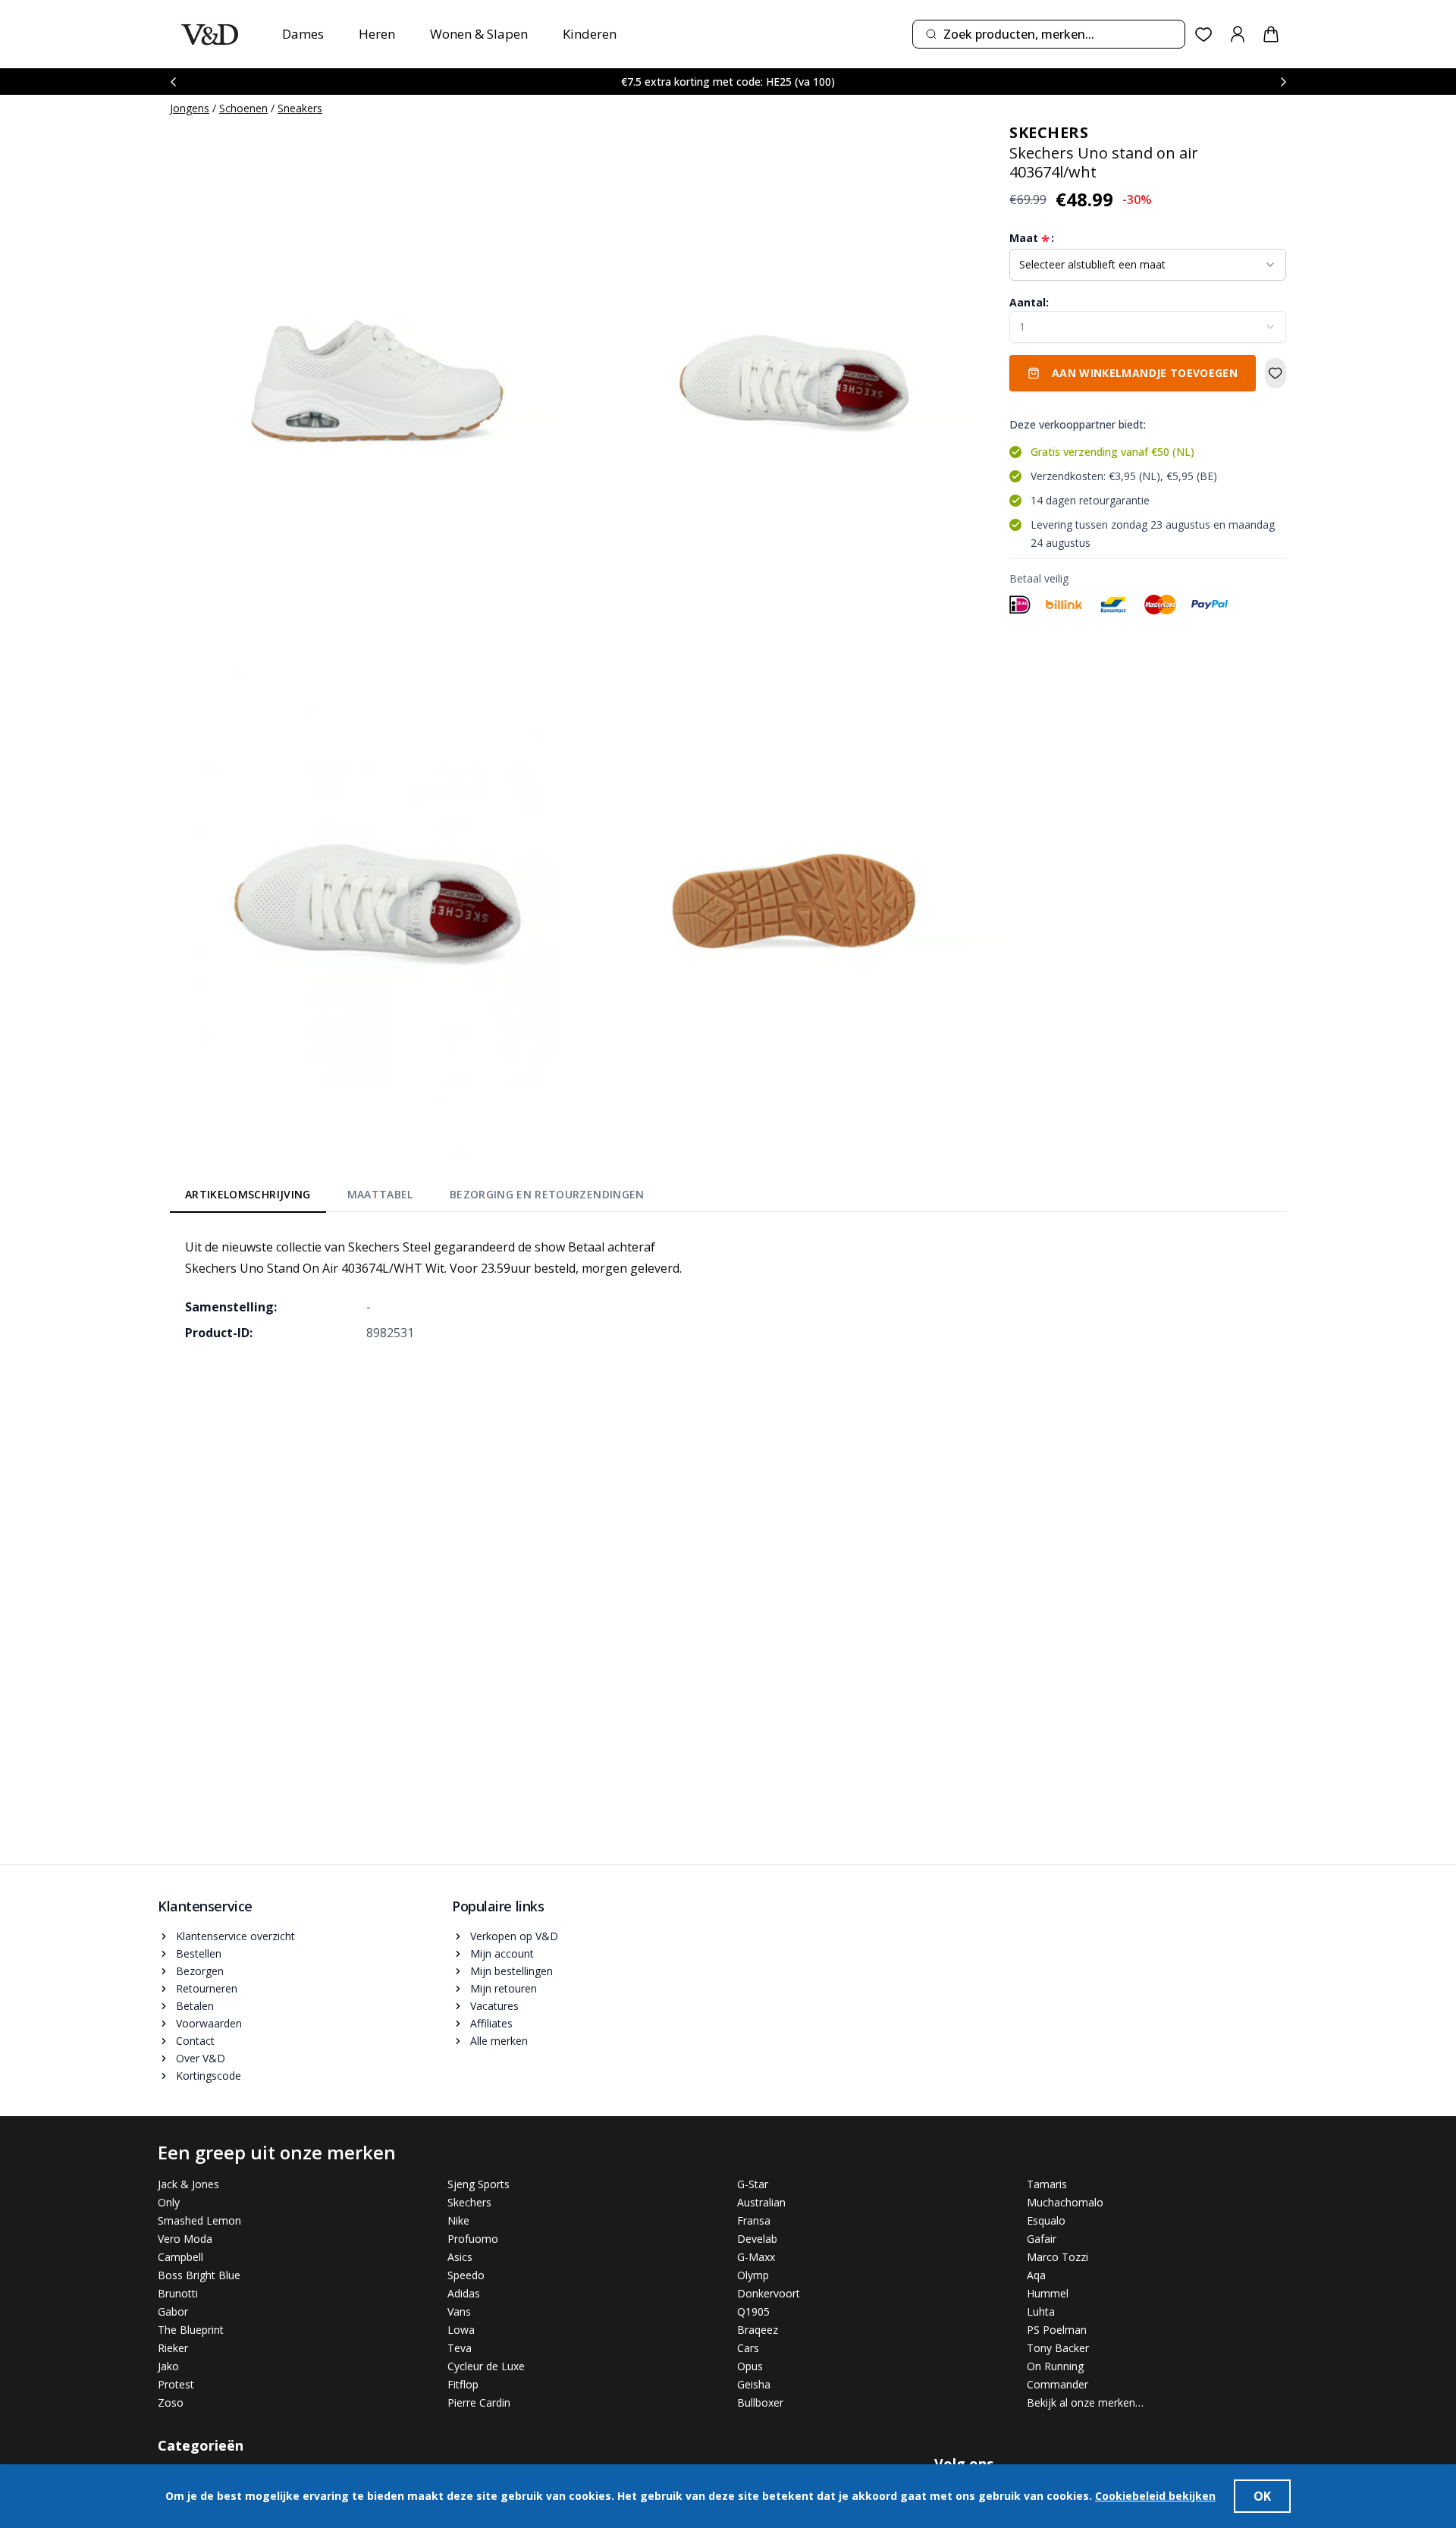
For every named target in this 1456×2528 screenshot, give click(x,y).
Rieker (173, 2348)
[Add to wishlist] (1276, 373)
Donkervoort (769, 2293)
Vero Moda (185, 2239)
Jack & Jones (188, 2184)
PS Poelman (1057, 2330)
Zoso (171, 2402)
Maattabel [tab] (380, 1194)
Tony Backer (1058, 2348)
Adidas (464, 2293)
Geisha (754, 2384)
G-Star (753, 2184)
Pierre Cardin (479, 2402)
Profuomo (473, 2239)
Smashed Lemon (199, 2220)
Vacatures (494, 2006)
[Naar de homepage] (210, 35)
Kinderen (590, 34)
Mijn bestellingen (511, 1971)
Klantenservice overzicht (235, 1936)
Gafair (1042, 2239)
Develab (757, 2239)
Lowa (461, 2330)
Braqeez (758, 2330)
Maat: (1032, 238)
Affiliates (491, 2023)
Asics (460, 2257)
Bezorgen (200, 1971)
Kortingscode (209, 2076)
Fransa (754, 2220)
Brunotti (178, 2293)
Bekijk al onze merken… (1085, 2402)
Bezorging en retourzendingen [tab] (547, 1194)
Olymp (753, 2275)
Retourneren (207, 1988)
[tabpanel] (728, 1289)
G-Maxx (756, 2257)
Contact (195, 2041)
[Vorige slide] (173, 82)
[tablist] (415, 1198)
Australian (761, 2202)
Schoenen (243, 108)
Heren (377, 34)
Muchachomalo (1065, 2202)
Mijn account (502, 1953)
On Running (1055, 2366)
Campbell (180, 2257)
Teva (460, 2348)
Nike (458, 2220)
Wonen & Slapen (479, 34)
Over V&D (201, 2058)
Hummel (1048, 2293)
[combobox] (1049, 34)
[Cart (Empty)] (1271, 34)
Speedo (466, 2275)
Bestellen (199, 1953)
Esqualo (1046, 2220)
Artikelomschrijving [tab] (248, 1194)
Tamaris (1047, 2184)
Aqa (1036, 2275)
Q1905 (753, 2311)
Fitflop (463, 2384)
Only (169, 2202)
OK (1262, 2496)
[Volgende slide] (1283, 82)
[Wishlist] (1204, 35)
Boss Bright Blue (199, 2275)
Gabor (173, 2311)
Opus (750, 2366)
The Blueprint (191, 2330)
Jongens (190, 108)
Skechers (469, 2202)
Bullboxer (760, 2402)
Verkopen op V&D (514, 1936)
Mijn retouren (504, 1988)
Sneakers (300, 108)
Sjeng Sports (479, 2184)
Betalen (195, 2006)
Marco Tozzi (1057, 2257)
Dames (303, 34)
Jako (168, 2366)
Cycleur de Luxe (486, 2366)
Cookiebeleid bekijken (1155, 2496)
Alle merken (499, 2041)
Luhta (1041, 2311)
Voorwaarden (209, 2023)
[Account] (1238, 34)
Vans (459, 2311)
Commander (1057, 2384)
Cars (748, 2348)
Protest (176, 2384)
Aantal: (1029, 302)
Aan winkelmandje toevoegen (1145, 373)
